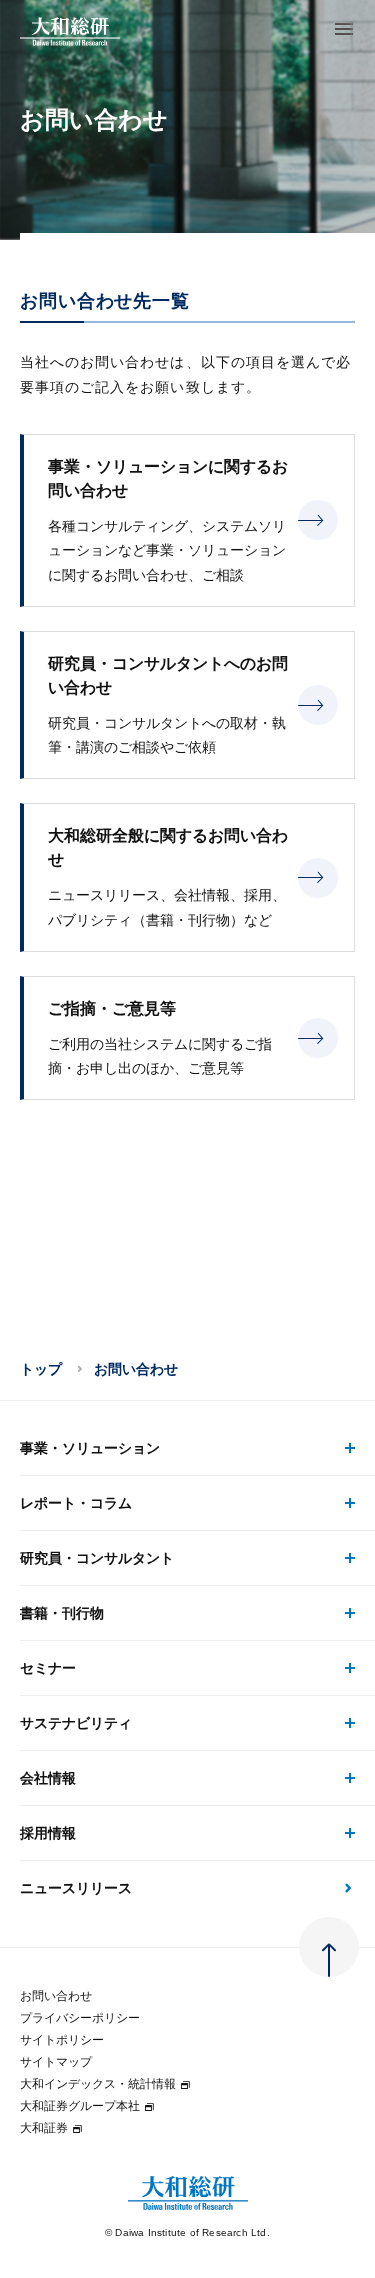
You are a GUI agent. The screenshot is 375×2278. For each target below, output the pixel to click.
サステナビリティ (76, 1723)
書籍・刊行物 (62, 1613)
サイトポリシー (62, 2040)
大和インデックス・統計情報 (98, 2084)
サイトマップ (56, 2062)
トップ (41, 1369)
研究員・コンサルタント (97, 1558)
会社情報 (48, 1778)
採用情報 (48, 1833)
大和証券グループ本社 (80, 2106)
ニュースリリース (76, 1888)
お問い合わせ (56, 1996)
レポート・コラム (76, 1503)
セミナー (48, 1668)
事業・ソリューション (90, 1448)
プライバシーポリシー (80, 2018)
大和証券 (44, 2128)
